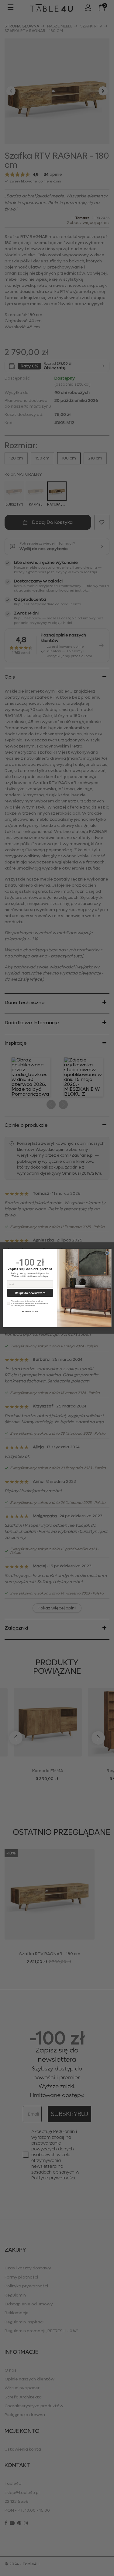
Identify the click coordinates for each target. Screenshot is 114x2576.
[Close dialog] (107, 1253)
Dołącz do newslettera (30, 1293)
